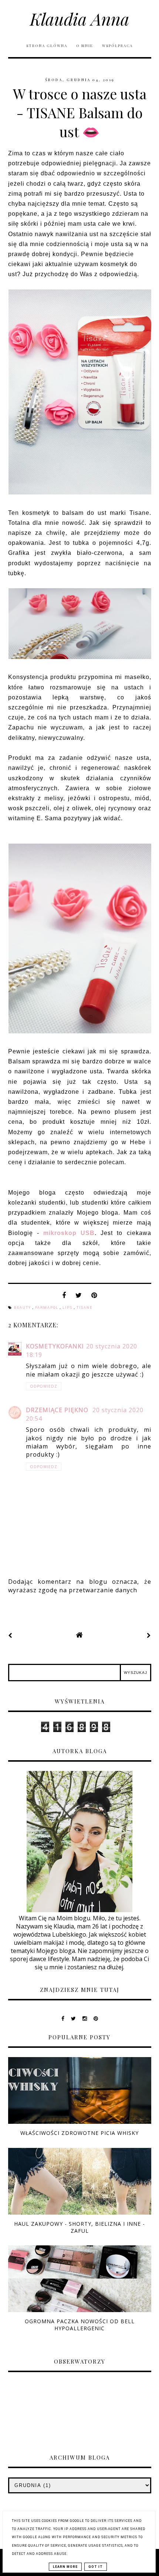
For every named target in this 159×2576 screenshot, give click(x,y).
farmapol (48, 1308)
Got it (96, 2567)
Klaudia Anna (80, 19)
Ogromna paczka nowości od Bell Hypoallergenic (80, 2325)
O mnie (85, 46)
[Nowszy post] (10, 1635)
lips (68, 1308)
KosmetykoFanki (55, 1346)
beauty (23, 1308)
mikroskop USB (69, 1233)
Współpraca (117, 46)
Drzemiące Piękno (58, 1410)
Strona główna (47, 46)
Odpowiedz (44, 1386)
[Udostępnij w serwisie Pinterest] (94, 1297)
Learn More (65, 2567)
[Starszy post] (149, 1635)
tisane (84, 1308)
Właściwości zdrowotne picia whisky (79, 2133)
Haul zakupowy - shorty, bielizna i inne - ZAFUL (79, 2227)
